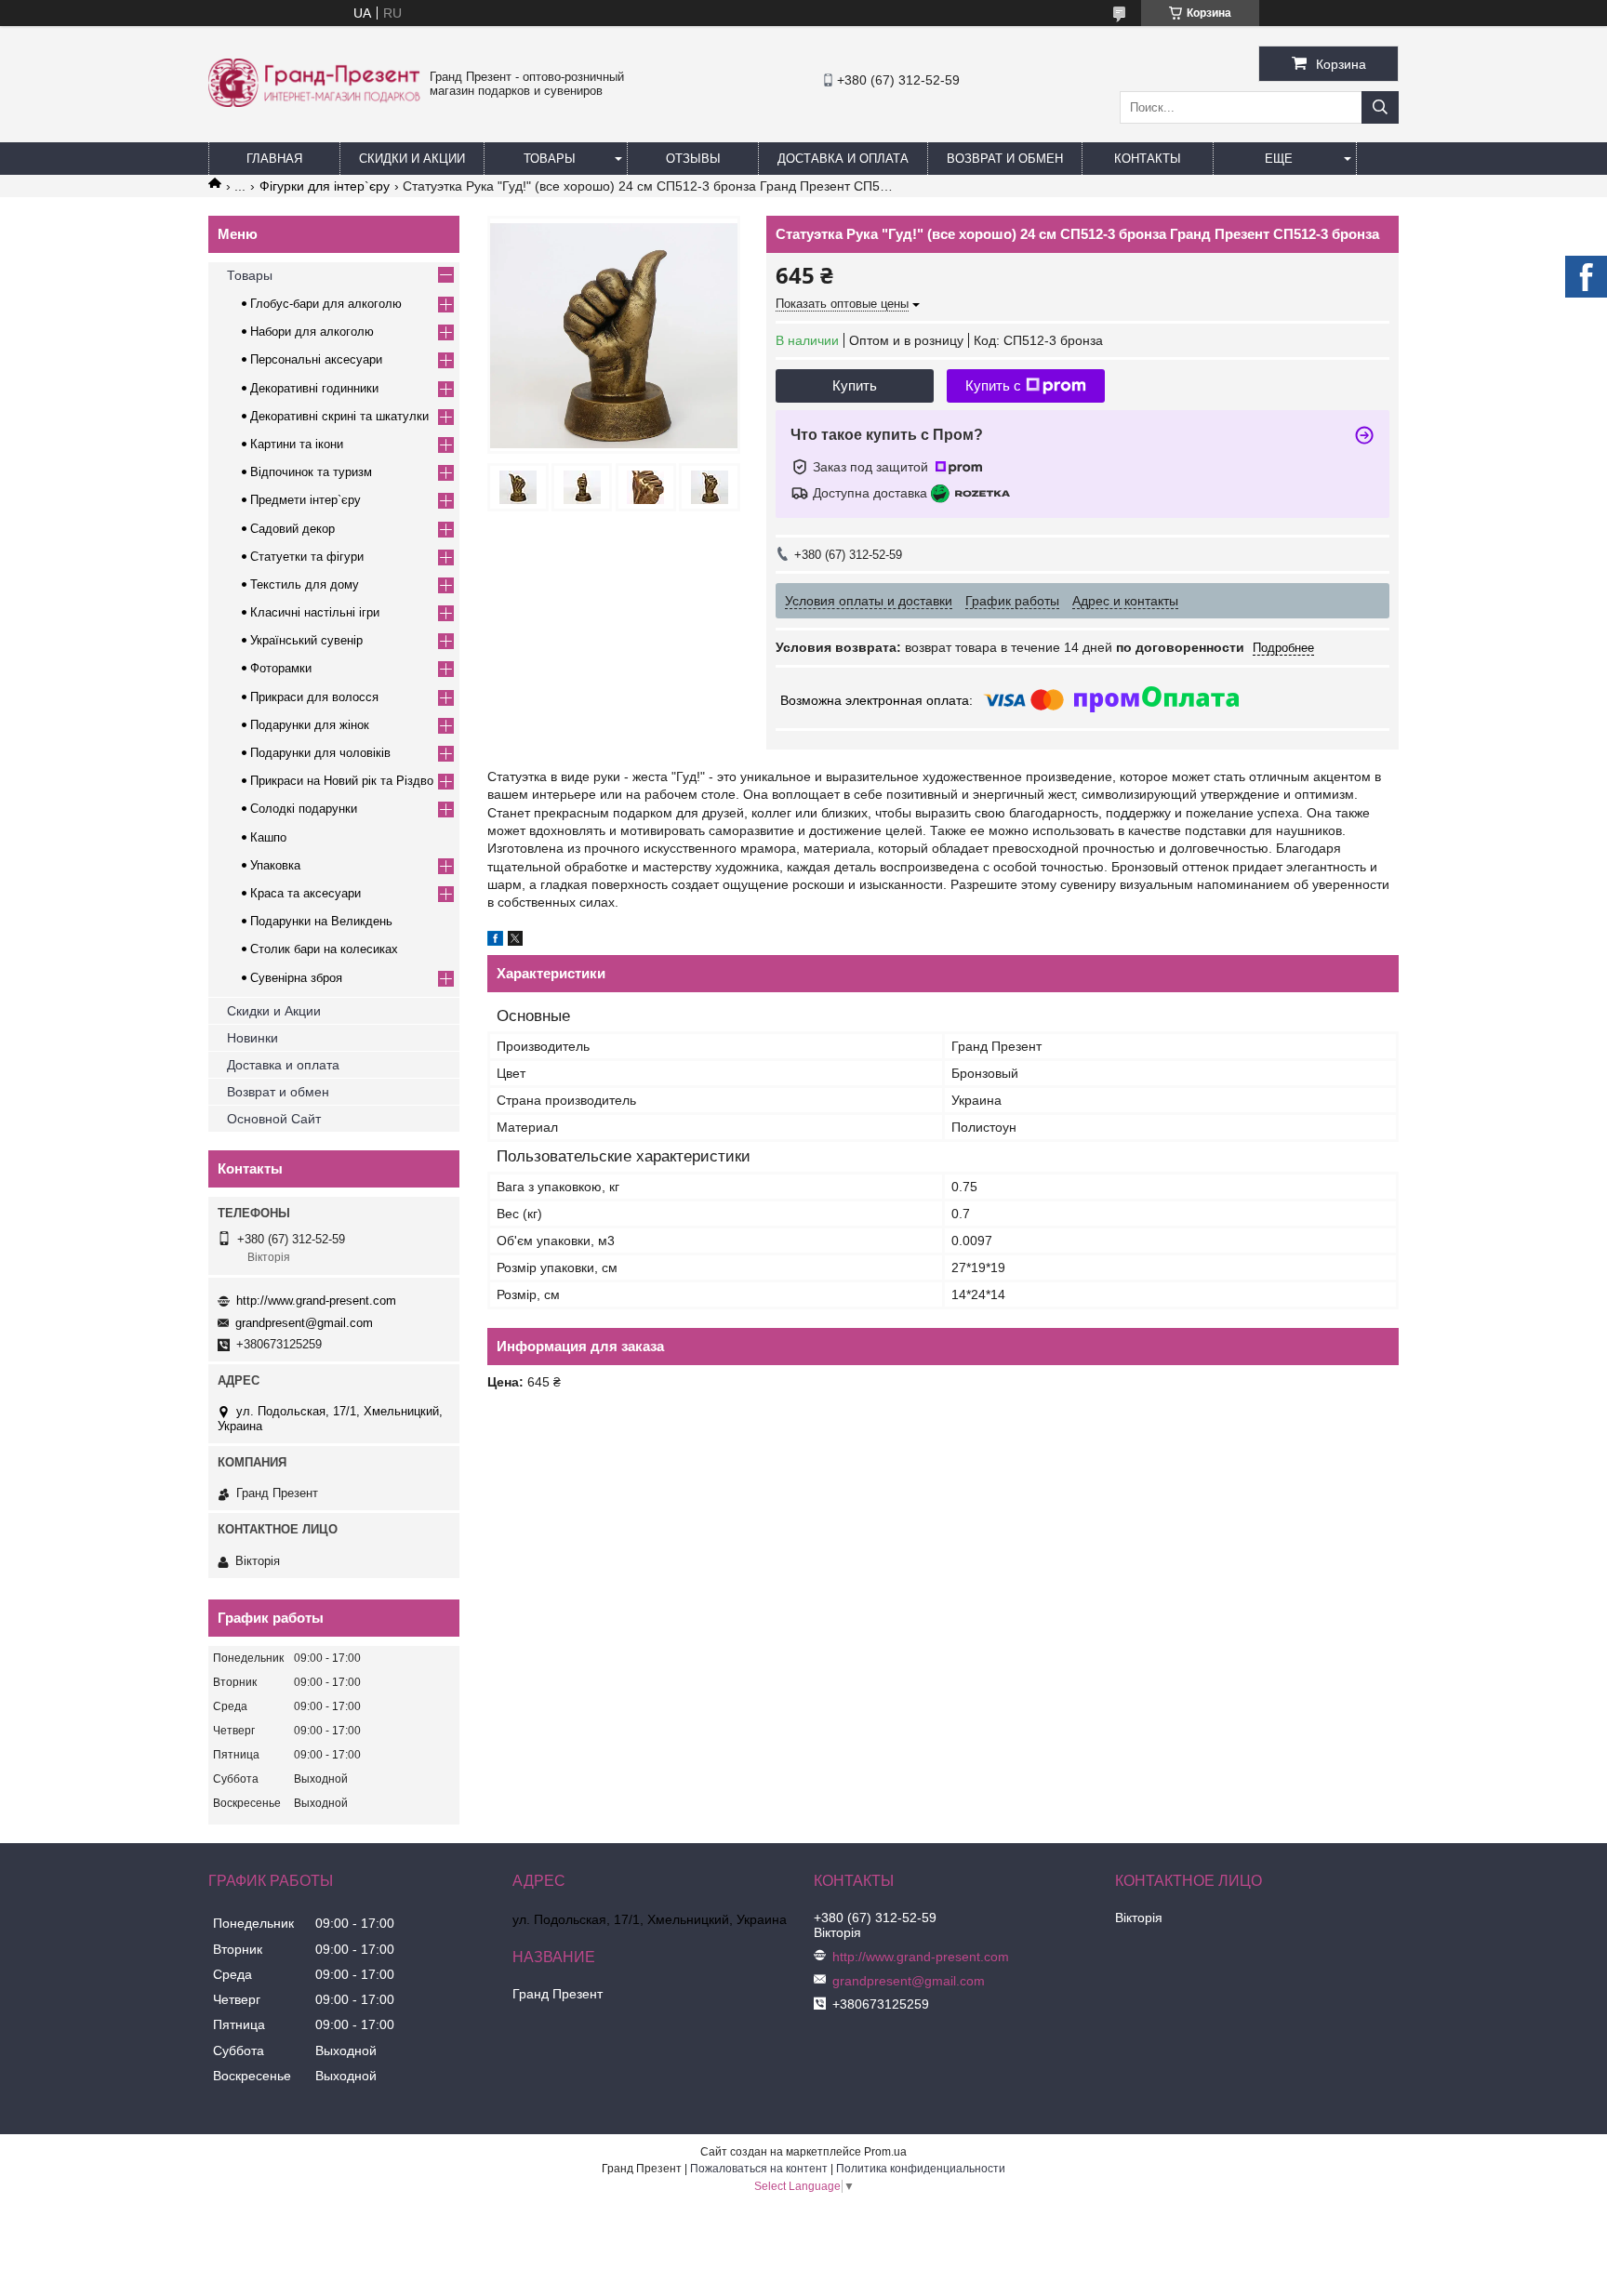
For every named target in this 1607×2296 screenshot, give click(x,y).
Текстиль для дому (305, 584)
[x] (515, 941)
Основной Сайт (274, 1119)
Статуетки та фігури (307, 557)
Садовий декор (292, 529)
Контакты (1148, 159)
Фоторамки (281, 668)
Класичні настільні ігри (315, 612)
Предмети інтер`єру (305, 500)
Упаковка (275, 865)
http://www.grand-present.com (316, 1301)
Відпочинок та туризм (311, 472)
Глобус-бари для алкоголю (326, 304)
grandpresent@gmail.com (304, 1323)
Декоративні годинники (314, 388)
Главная (274, 159)
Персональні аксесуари (316, 359)
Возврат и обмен (1005, 159)
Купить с (993, 385)
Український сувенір (306, 640)
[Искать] (1380, 107)
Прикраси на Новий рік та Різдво (342, 781)
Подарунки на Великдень (321, 921)
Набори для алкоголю (312, 332)
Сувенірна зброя (296, 978)
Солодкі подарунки (304, 809)
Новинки (252, 1038)
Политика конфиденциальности (921, 2169)
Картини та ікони (297, 444)
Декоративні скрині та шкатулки (339, 416)
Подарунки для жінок (310, 725)
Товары (550, 159)
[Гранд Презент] (314, 102)
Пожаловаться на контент (759, 2169)
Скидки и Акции (412, 159)
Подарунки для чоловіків (320, 753)
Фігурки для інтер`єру (325, 186)
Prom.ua (885, 2152)
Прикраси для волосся (314, 697)
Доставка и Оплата (843, 159)
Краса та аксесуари (305, 893)
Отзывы (693, 159)
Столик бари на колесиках (324, 949)
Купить (855, 385)
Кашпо (268, 837)
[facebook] (495, 941)
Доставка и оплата (283, 1065)
